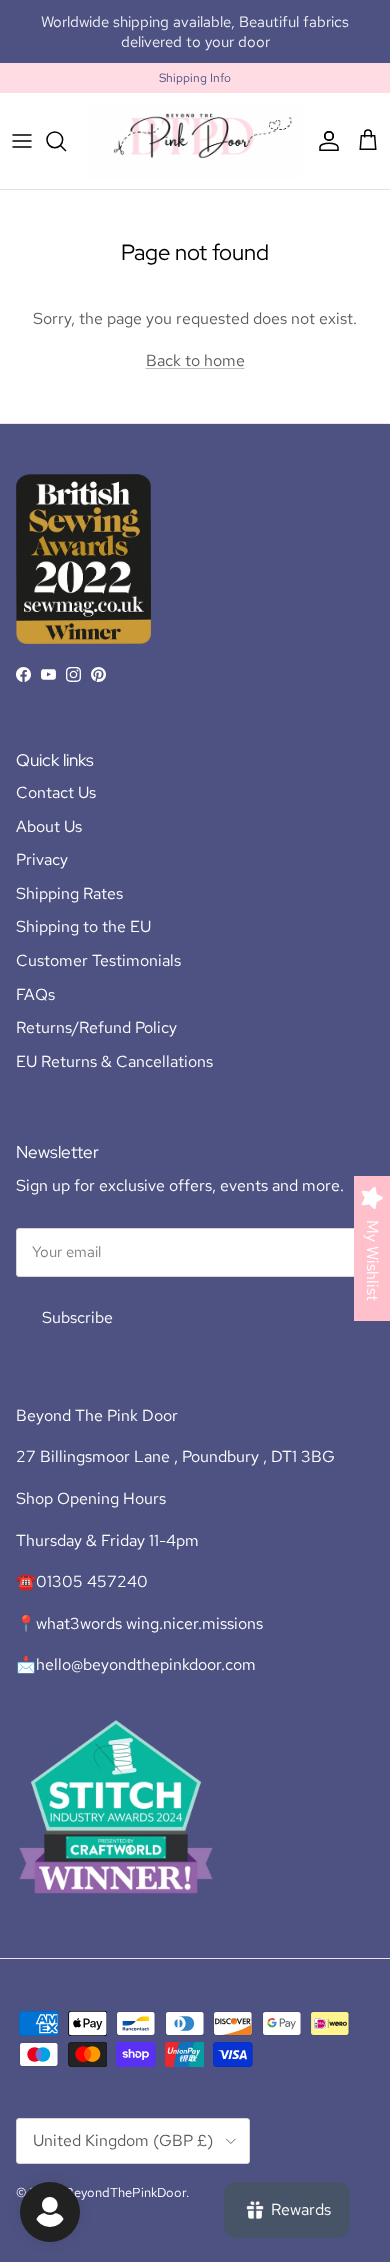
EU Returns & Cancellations (114, 1061)
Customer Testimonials (98, 960)
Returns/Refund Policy (96, 1027)
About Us (49, 826)
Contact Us (56, 792)
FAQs (35, 994)
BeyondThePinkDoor (125, 2192)
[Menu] (22, 141)
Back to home (195, 360)
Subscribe (77, 1317)
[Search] (66, 141)
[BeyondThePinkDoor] (195, 140)
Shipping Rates (69, 893)
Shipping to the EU (83, 926)
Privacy (42, 859)
